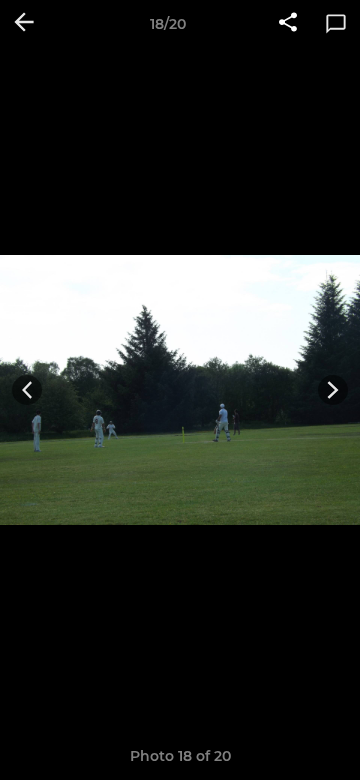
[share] (288, 24)
